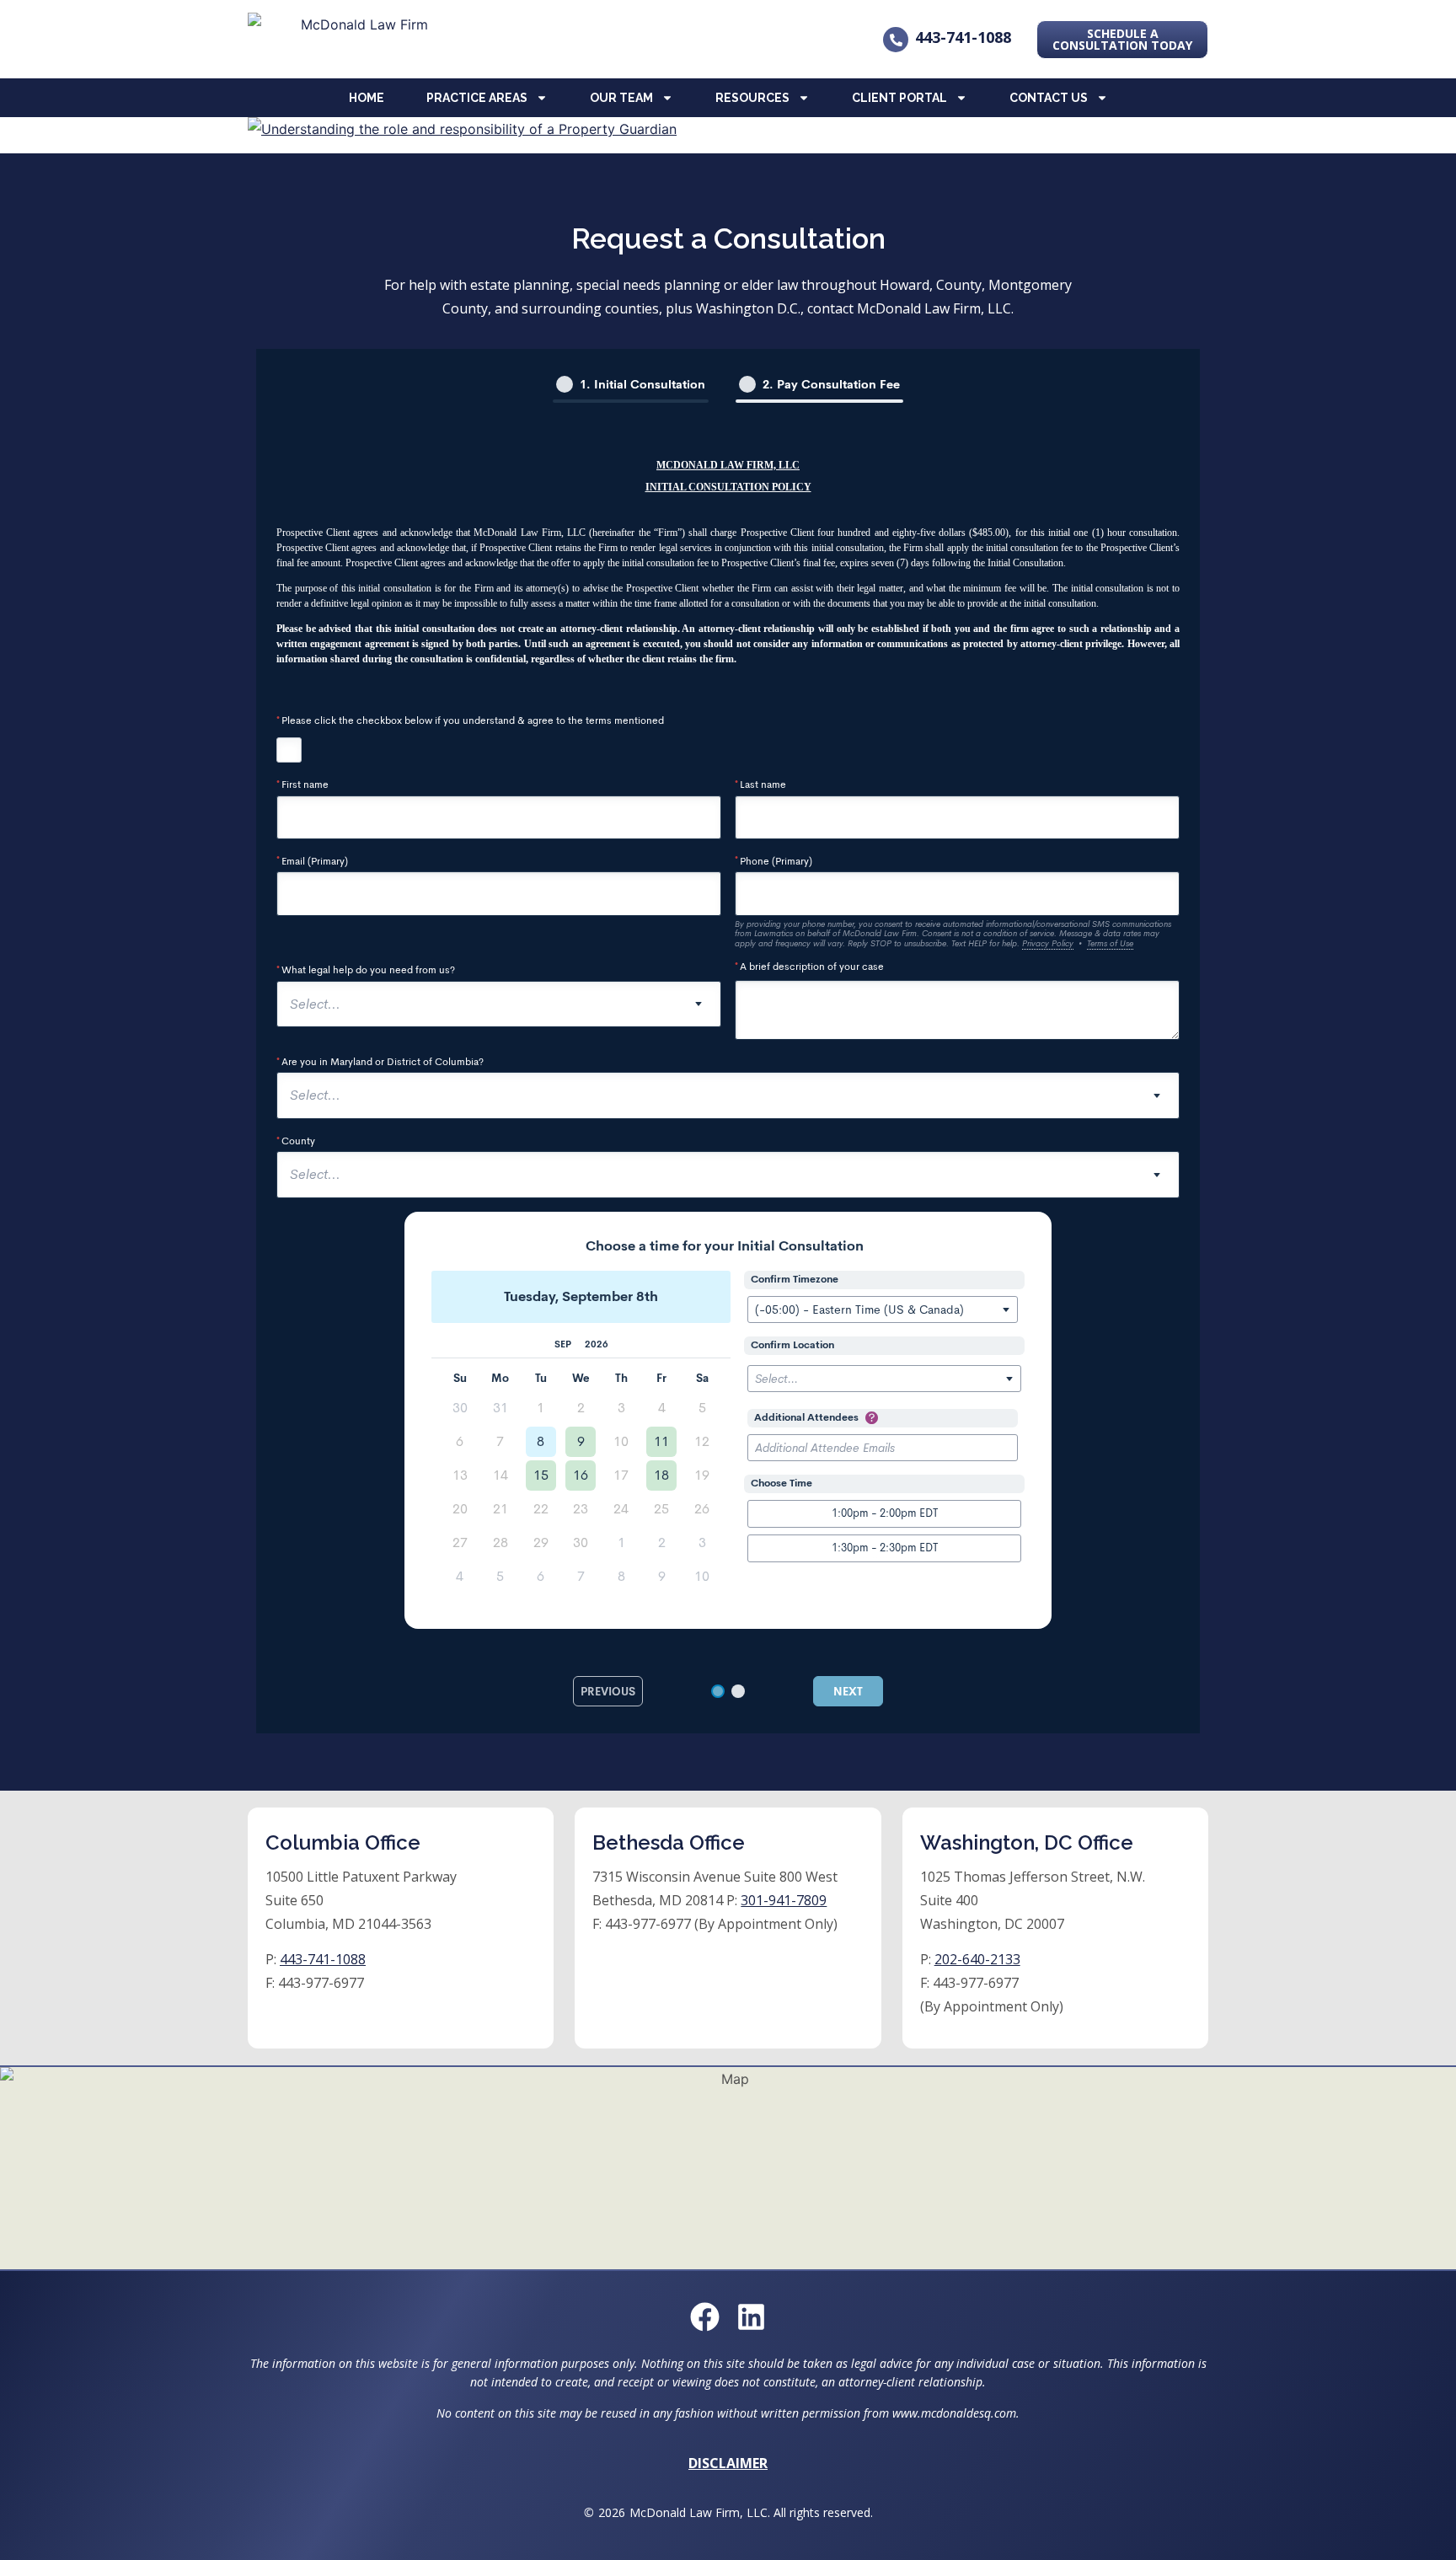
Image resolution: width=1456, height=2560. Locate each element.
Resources (752, 98)
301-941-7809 (784, 1900)
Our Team (621, 98)
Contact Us (1049, 98)
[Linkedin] (751, 2317)
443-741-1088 (963, 37)
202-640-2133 (977, 1959)
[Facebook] (705, 2317)
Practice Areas (477, 98)
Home (367, 98)
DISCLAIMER (728, 2463)
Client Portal (899, 98)
